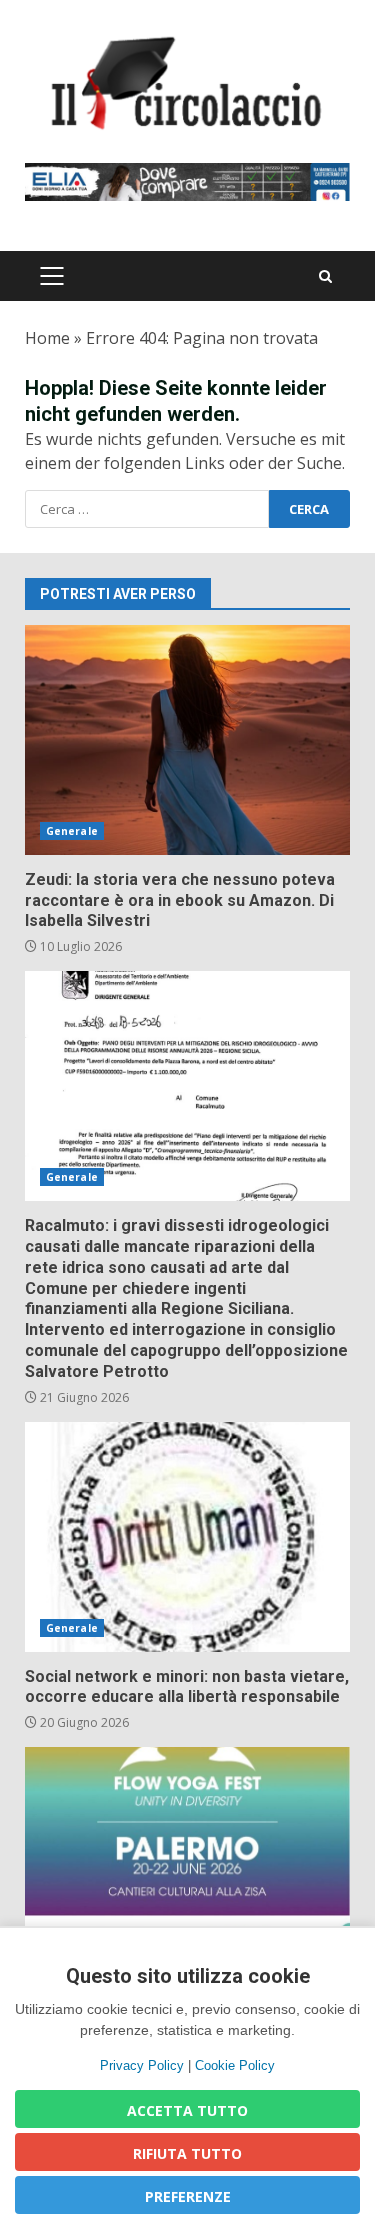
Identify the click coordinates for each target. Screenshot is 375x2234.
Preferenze (188, 2196)
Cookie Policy (235, 2065)
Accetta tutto (187, 2110)
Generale (72, 831)
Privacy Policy (142, 2065)
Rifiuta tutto (187, 2153)
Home (47, 338)
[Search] (325, 276)
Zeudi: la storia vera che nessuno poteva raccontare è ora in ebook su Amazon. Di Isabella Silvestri (187, 740)
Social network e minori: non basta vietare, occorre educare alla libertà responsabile (187, 1537)
